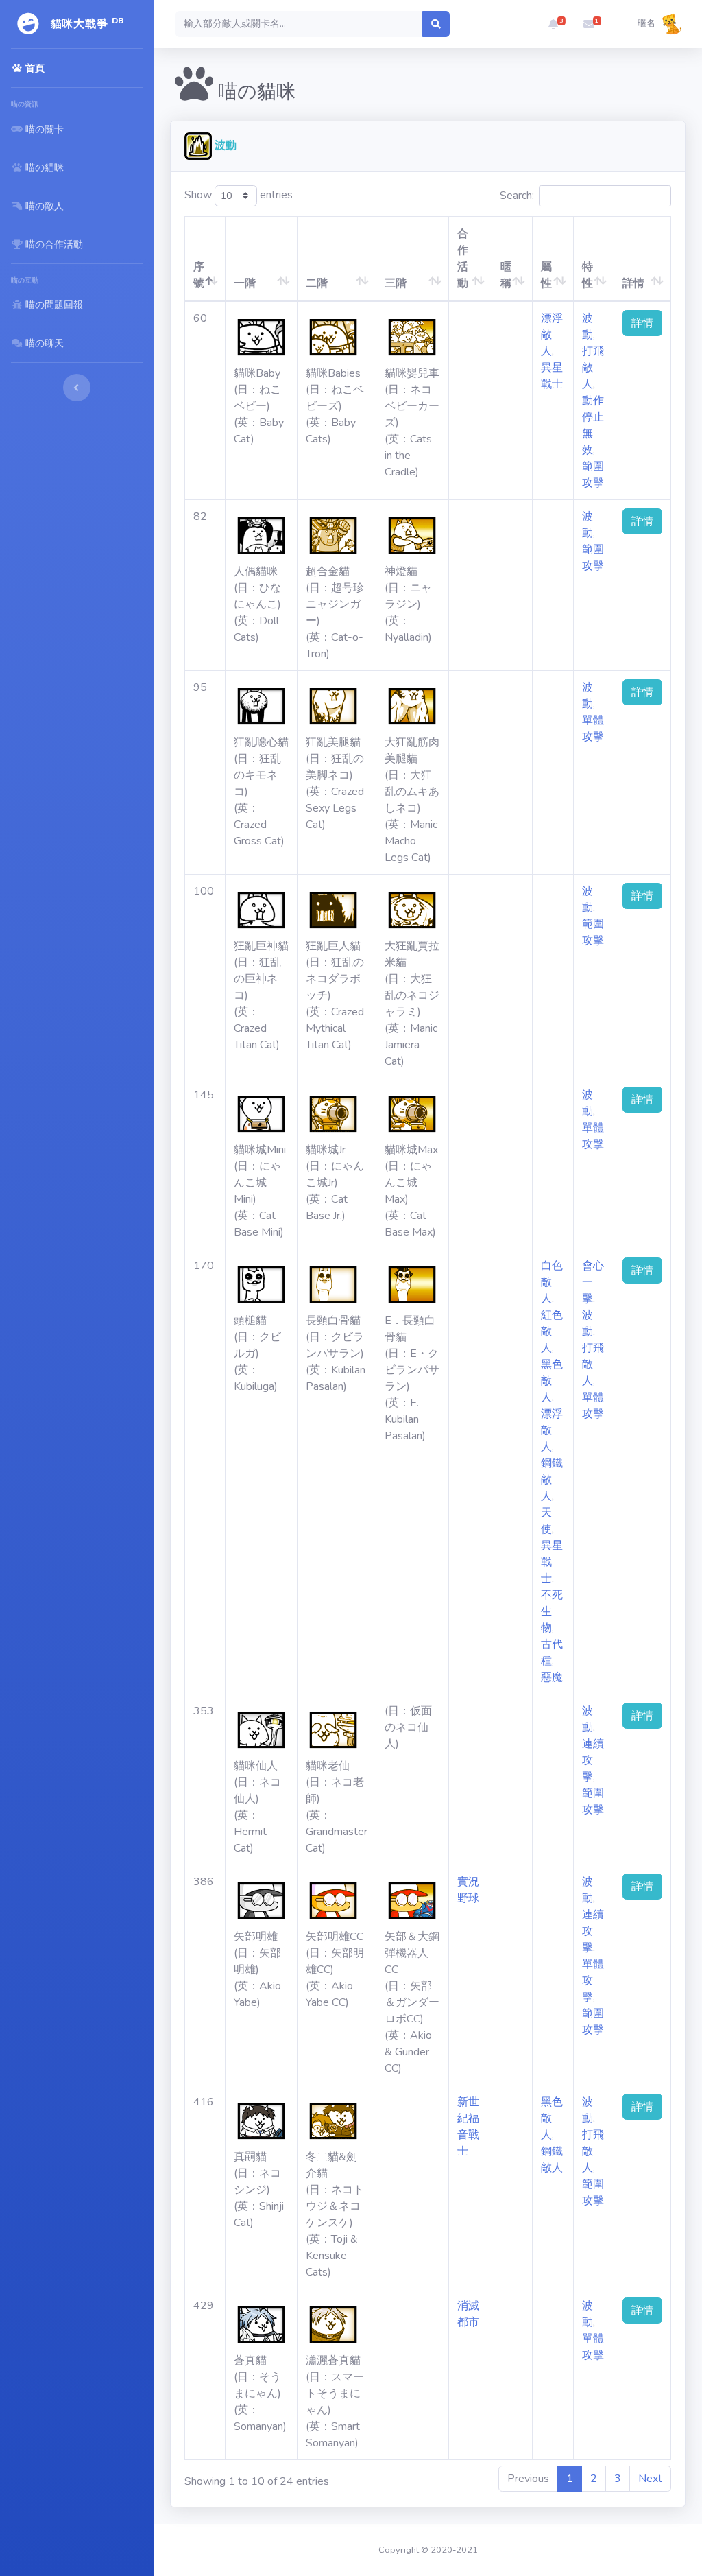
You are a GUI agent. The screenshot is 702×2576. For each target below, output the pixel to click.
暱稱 (506, 275)
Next (650, 2479)
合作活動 (463, 259)
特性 (588, 275)
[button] (553, 24)
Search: (517, 196)
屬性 (546, 275)
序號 (199, 275)
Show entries (239, 195)
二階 (317, 283)
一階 (245, 283)
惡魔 (552, 1677)
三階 (396, 283)
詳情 (633, 283)
